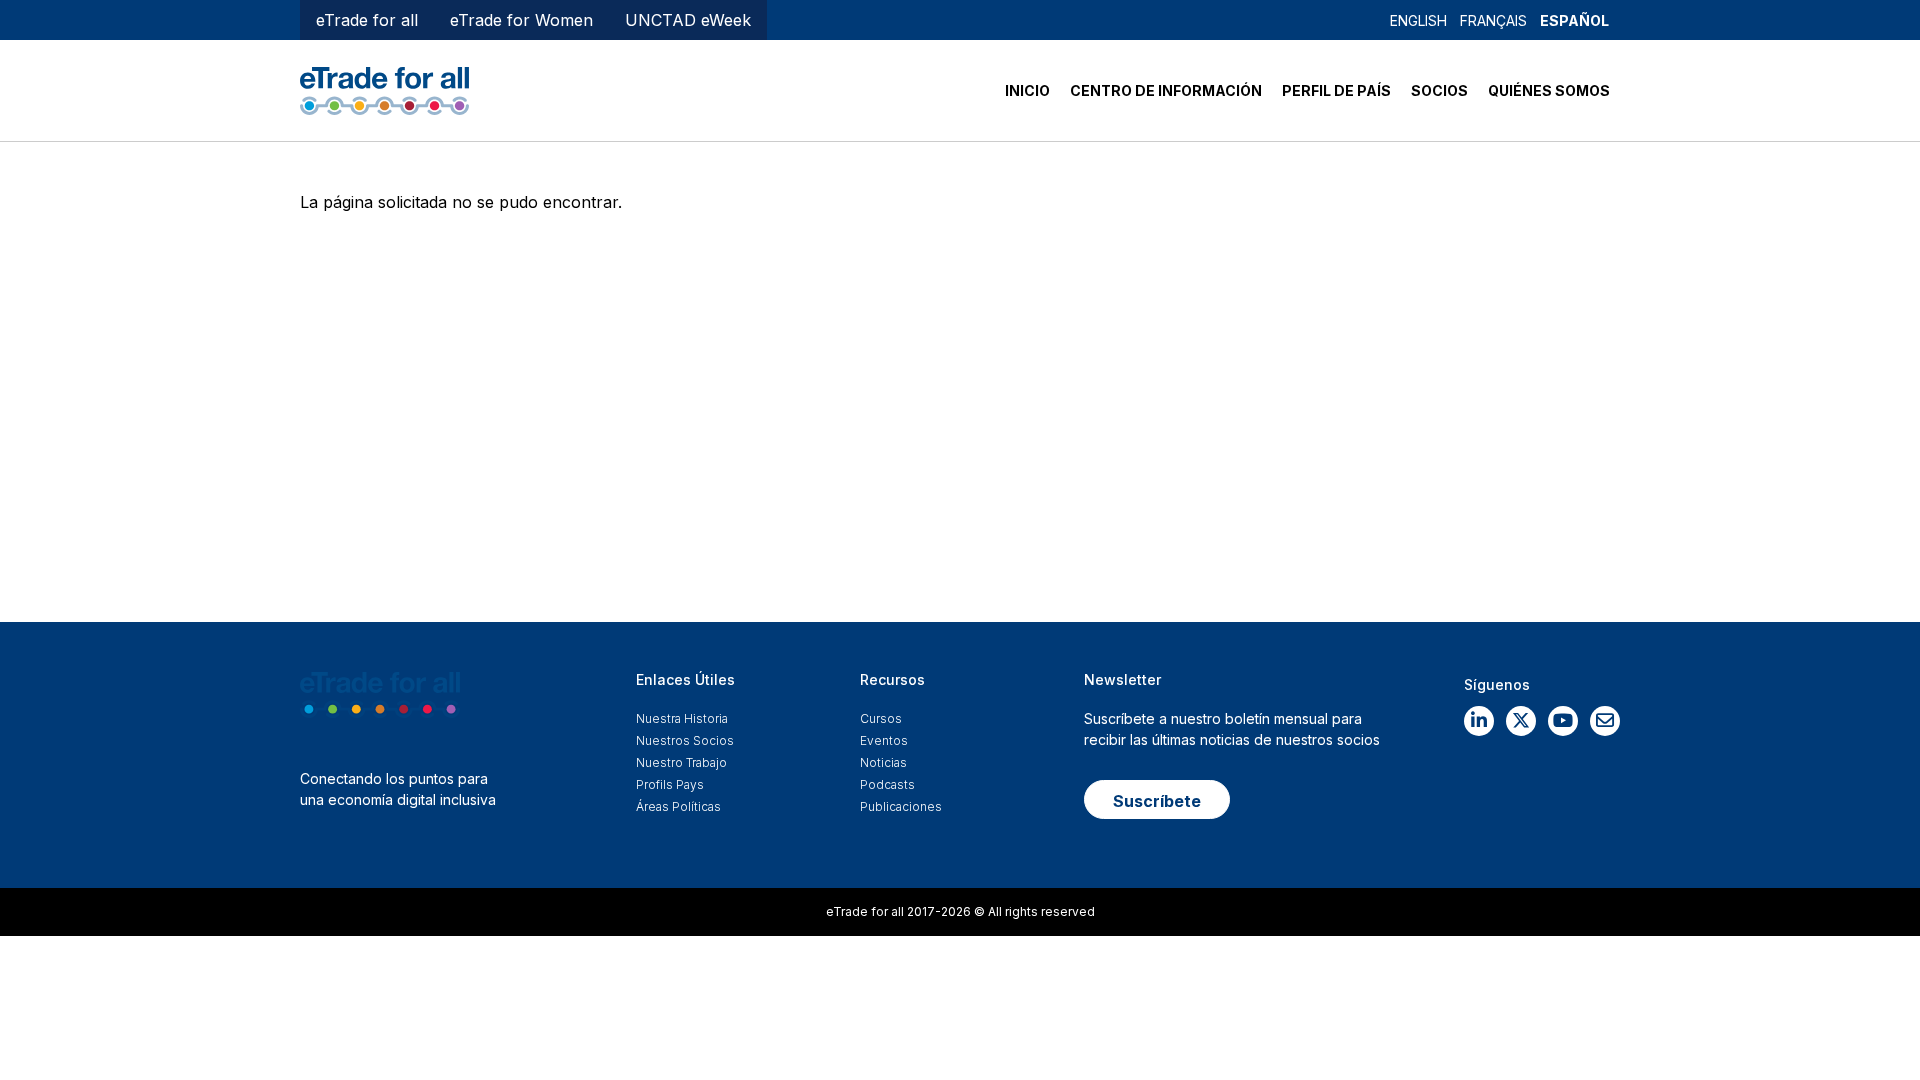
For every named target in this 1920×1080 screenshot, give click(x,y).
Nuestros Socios (685, 740)
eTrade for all (367, 20)
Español (1574, 20)
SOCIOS (1439, 90)
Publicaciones (901, 806)
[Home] (384, 89)
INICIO (1027, 90)
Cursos (881, 718)
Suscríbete (1157, 801)
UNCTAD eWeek (688, 20)
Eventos (884, 740)
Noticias (883, 762)
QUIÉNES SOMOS (1549, 90)
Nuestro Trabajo (681, 762)
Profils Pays (670, 784)
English (1418, 20)
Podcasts (887, 784)
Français (1493, 20)
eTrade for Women (521, 20)
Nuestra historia (682, 718)
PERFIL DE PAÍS (1336, 90)
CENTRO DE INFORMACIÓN (1166, 90)
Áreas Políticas (678, 806)
